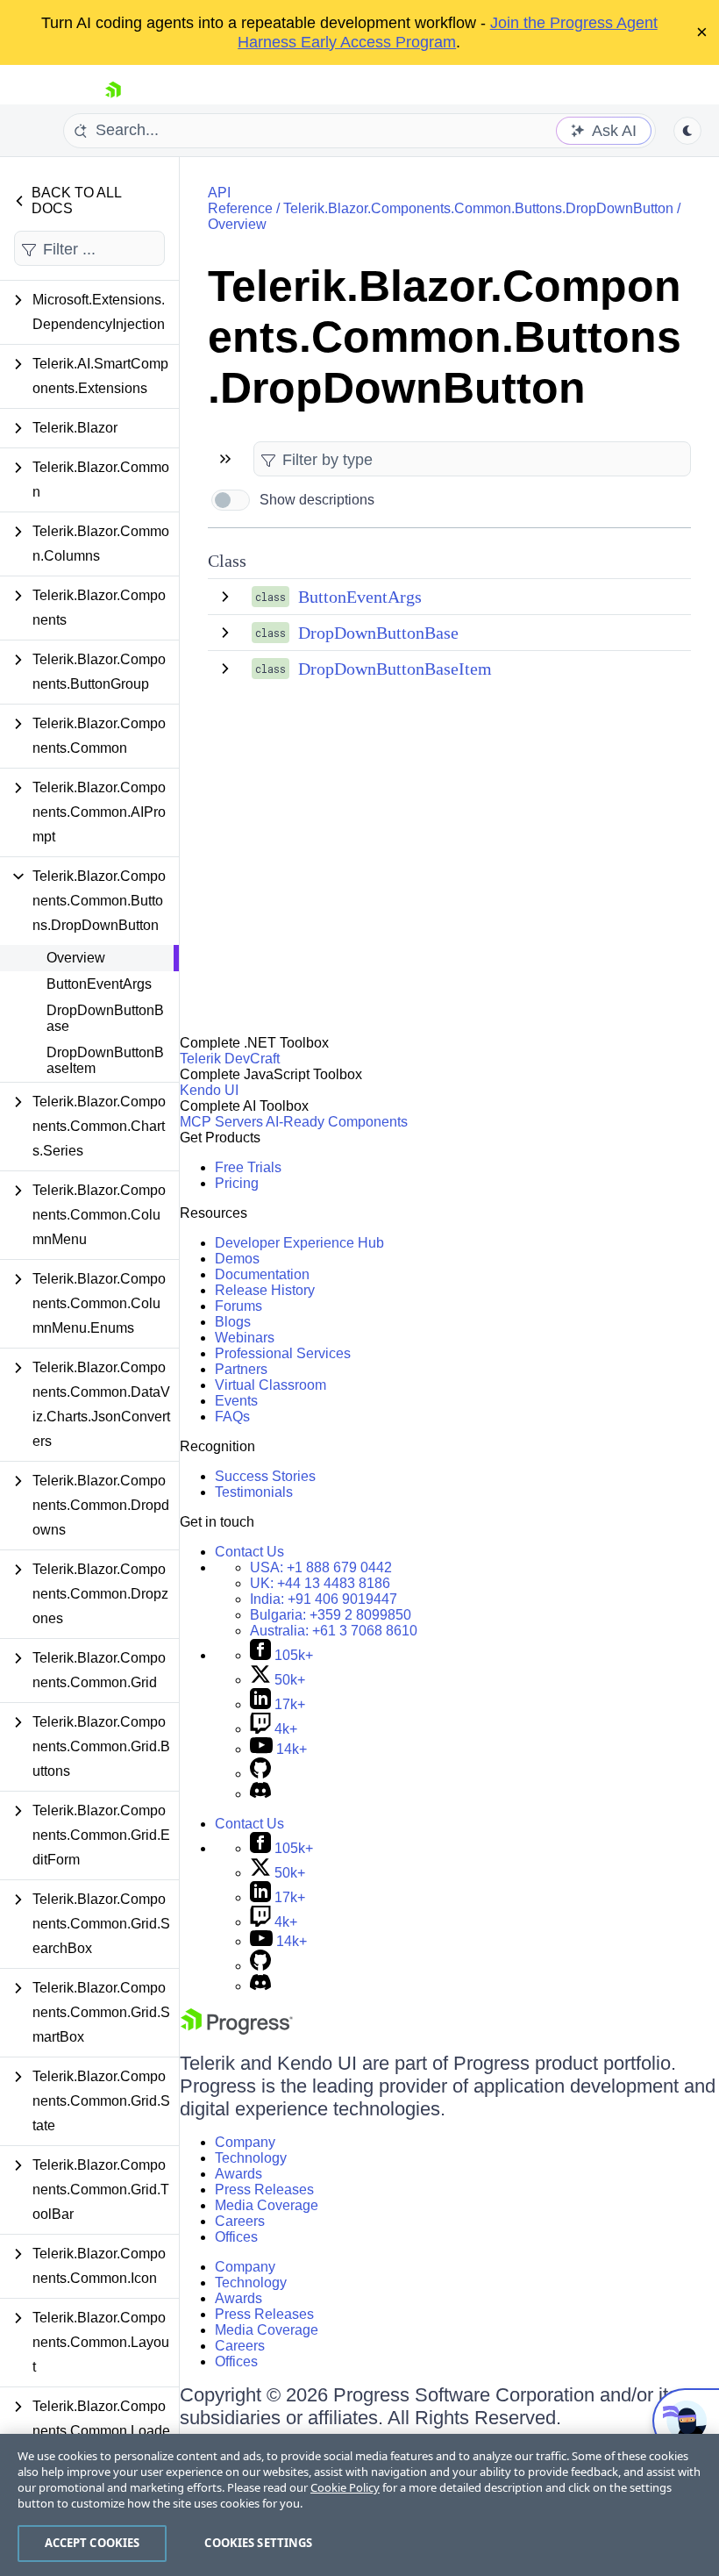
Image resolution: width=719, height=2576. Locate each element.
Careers (240, 2221)
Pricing (237, 1183)
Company (245, 2142)
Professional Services (283, 1353)
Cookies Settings (258, 2543)
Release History (265, 1290)
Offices (236, 2237)
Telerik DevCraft (230, 1059)
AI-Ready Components (337, 1122)
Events (236, 1401)
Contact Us (249, 1552)
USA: (321, 1567)
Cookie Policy (345, 2487)
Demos (237, 1259)
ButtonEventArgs (99, 984)
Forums (238, 1306)
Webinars (245, 1338)
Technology (251, 2158)
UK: (320, 1583)
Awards (238, 2174)
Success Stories (265, 1476)
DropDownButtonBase (105, 1018)
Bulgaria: (331, 1615)
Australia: (334, 1631)
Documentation (262, 1274)
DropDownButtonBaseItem (105, 1060)
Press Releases (264, 2190)
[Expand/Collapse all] (225, 459)
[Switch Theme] (687, 131)
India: (324, 1599)
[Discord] (260, 1794)
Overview (76, 958)
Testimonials (254, 1492)
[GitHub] (260, 1774)
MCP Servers (221, 1122)
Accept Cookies (93, 2543)
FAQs (232, 1417)
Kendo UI (209, 1090)
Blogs (233, 1322)
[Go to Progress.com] (237, 2030)
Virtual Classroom (271, 1385)
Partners (241, 1369)
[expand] (225, 597)
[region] (359, 2505)
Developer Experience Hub (299, 1243)
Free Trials (248, 1167)
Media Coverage (267, 2205)
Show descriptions (317, 500)
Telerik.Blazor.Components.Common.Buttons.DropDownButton (478, 208)
